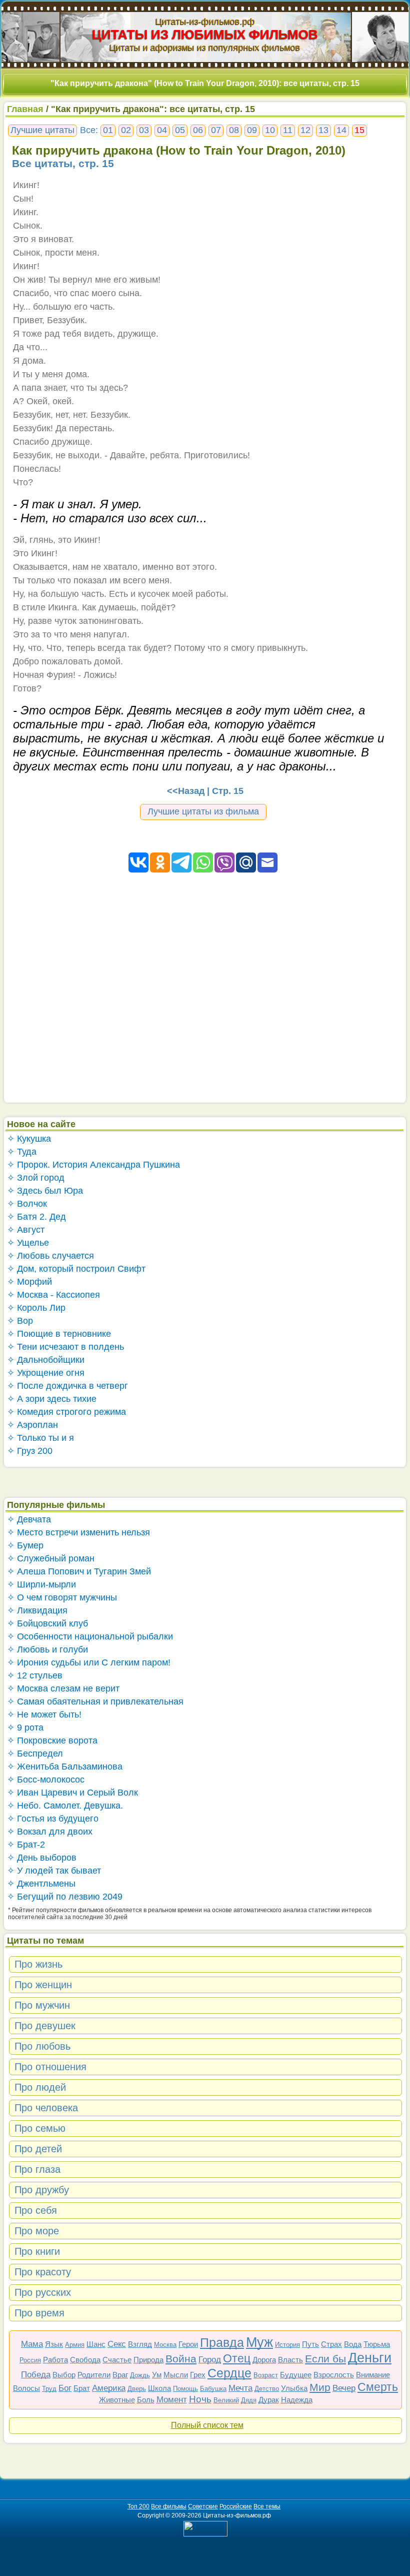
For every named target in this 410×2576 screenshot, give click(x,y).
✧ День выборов (42, 1858)
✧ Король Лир (36, 1308)
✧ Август (26, 1230)
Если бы (325, 2359)
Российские (236, 2506)
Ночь (200, 2399)
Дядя (249, 2400)
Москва (165, 2345)
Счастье (117, 2360)
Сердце (229, 2373)
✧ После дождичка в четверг (67, 1386)
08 (234, 130)
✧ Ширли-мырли (41, 1584)
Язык (54, 2344)
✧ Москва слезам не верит (63, 1688)
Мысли (176, 2375)
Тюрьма (377, 2344)
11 (288, 130)
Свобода (85, 2360)
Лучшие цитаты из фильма (203, 811)
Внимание (373, 2375)
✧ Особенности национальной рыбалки (90, 1636)
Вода (353, 2344)
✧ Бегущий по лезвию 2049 (65, 1897)
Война (181, 2359)
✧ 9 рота (25, 1728)
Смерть (378, 2387)
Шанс (96, 2344)
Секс (117, 2344)
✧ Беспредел (35, 1754)
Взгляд (140, 2344)
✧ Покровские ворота (52, 1741)
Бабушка (213, 2389)
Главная (25, 109)
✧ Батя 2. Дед (36, 1217)
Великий (226, 2400)
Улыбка (294, 2388)
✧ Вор (20, 1321)
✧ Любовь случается (50, 1256)
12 (305, 130)
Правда (222, 2342)
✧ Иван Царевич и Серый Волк (72, 1793)
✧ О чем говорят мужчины (62, 1597)
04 (162, 130)
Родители (94, 2375)
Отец (237, 2358)
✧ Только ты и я (40, 1438)
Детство (267, 2389)
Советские (203, 2506)
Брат (82, 2388)
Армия (75, 2345)
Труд (49, 2389)
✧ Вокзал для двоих (50, 1832)
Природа (148, 2360)
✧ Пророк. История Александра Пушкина (93, 1165)
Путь (310, 2344)
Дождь (140, 2375)
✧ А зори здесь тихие (52, 1399)
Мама (32, 2344)
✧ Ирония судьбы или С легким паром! (89, 1662)
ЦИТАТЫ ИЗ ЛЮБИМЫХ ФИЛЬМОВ (205, 35)
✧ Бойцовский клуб (47, 1623)
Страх (331, 2344)
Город (210, 2360)
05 (180, 130)
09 (252, 130)
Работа (55, 2360)
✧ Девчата (29, 1519)
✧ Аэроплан (32, 1425)
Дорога (264, 2360)
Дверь (137, 2389)
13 (323, 130)
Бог (65, 2388)
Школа (159, 2388)
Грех (198, 2375)
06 (198, 130)
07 (216, 130)
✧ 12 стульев (35, 1675)
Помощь (185, 2389)
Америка (109, 2388)
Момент (172, 2400)
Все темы (267, 2506)
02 (126, 130)
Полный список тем (207, 2425)
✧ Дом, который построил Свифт (76, 1269)
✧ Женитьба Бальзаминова (65, 1767)
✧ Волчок (27, 1204)
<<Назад (186, 791)
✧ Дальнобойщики (46, 1360)
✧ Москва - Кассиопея (53, 1295)
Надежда (297, 2400)
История (287, 2345)
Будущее (296, 2375)
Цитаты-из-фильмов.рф (205, 22)
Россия (30, 2360)
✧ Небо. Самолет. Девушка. (65, 1806)
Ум (157, 2375)
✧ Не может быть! (44, 1714)
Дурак (269, 2400)
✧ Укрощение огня (46, 1373)
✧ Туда (22, 1152)
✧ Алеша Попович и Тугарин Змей (79, 1571)
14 (341, 130)
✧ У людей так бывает (54, 1871)
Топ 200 (138, 2506)
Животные (117, 2400)
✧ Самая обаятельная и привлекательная (95, 1701)
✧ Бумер (25, 1545)
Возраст (266, 2375)
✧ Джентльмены (41, 1884)
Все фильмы (169, 2506)
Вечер (344, 2388)
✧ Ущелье (28, 1243)
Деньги (370, 2358)
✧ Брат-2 (26, 1845)
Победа (36, 2375)
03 (144, 130)
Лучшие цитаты (42, 130)
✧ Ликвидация (37, 1610)
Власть (290, 2360)
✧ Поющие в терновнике (59, 1334)
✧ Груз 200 (30, 1451)
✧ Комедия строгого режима (66, 1412)
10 (270, 130)
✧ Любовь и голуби (47, 1649)
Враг (120, 2375)
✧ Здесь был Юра (45, 1191)
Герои (188, 2344)
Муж (259, 2342)
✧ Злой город (36, 1178)
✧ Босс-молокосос (46, 1780)
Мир (320, 2387)
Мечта (240, 2388)
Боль (146, 2400)
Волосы (26, 2388)
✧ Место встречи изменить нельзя (78, 1532)
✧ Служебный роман (51, 1558)
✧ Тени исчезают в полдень (65, 1347)
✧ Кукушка (29, 1139)
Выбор (64, 2375)
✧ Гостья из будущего (53, 1819)
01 (108, 130)
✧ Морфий (29, 1282)
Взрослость (334, 2375)
